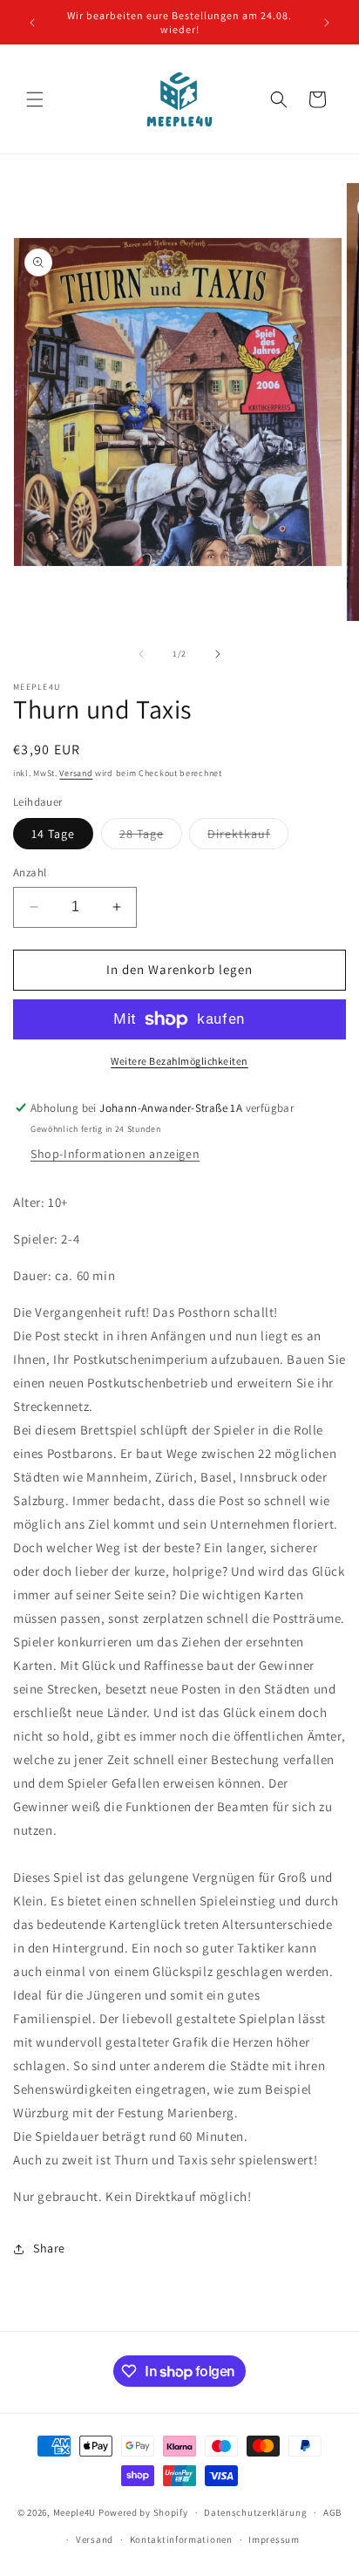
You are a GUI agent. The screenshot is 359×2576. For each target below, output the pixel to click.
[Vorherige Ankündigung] (32, 23)
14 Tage (53, 834)
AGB (332, 2512)
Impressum (274, 2539)
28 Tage (151, 837)
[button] (35, 99)
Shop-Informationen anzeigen (115, 1154)
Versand (76, 773)
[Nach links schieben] (141, 654)
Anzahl (30, 872)
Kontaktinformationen (181, 2539)
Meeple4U (75, 2512)
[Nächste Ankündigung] (327, 23)
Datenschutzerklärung (255, 2512)
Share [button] (49, 2248)
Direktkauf (248, 837)
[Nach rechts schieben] (218, 654)
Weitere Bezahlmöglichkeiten (179, 1061)
